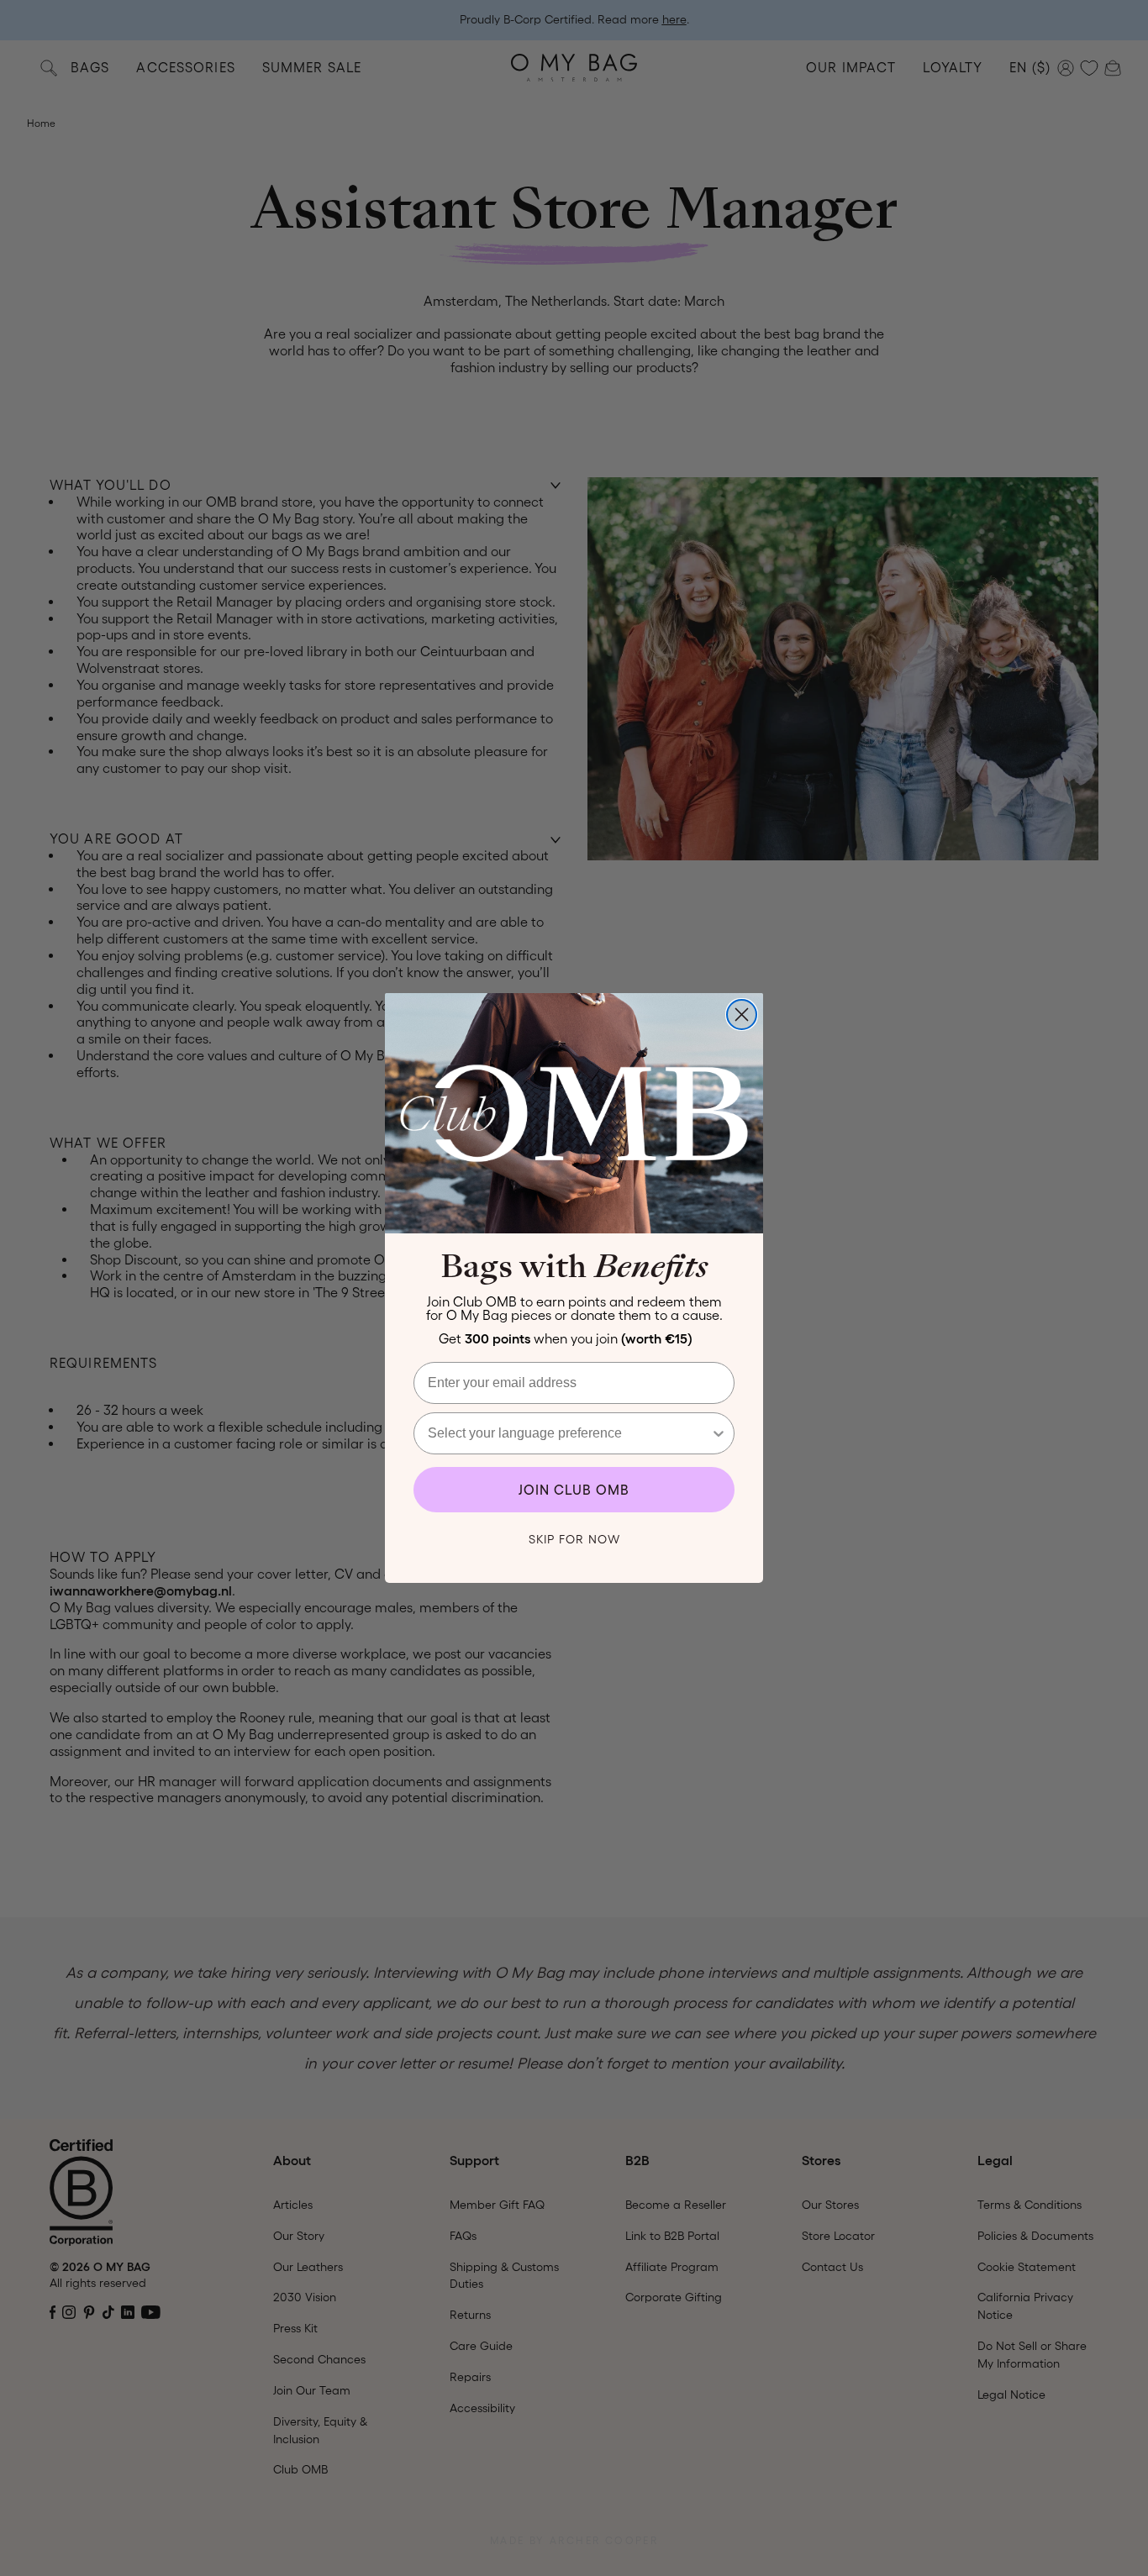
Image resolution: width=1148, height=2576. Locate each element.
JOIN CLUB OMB (574, 1490)
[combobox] (569, 1433)
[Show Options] (719, 1433)
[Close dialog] (742, 1015)
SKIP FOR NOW (574, 1539)
